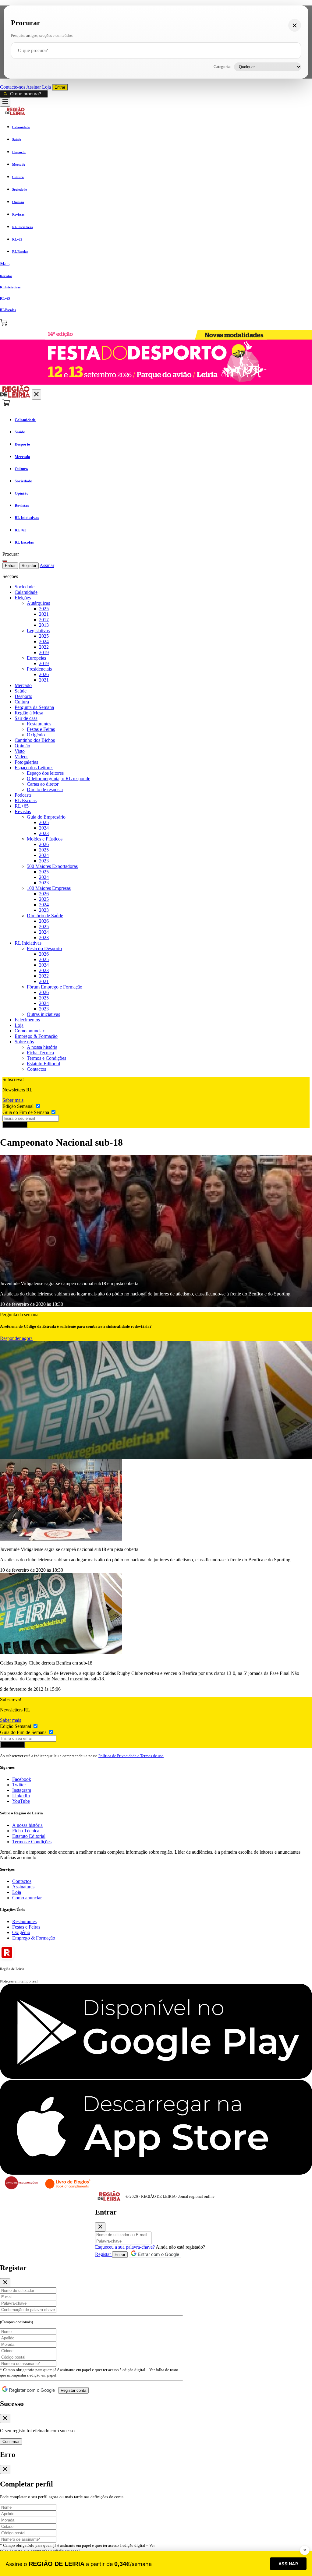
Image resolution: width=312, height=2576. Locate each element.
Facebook (22, 1779)
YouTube (21, 1801)
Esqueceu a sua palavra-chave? (125, 2247)
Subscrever (15, 1125)
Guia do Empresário (46, 817)
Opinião (22, 746)
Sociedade (25, 587)
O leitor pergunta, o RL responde (58, 779)
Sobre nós (24, 1042)
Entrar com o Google (158, 2254)
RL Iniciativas (28, 943)
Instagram (22, 1790)
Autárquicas (38, 603)
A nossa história (42, 1047)
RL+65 (22, 806)
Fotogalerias (26, 762)
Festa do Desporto (44, 948)
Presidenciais (39, 669)
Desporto (23, 696)
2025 (44, 609)
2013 (44, 625)
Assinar (34, 87)
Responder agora (16, 1338)
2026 (44, 674)
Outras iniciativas (43, 1014)
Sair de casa (26, 718)
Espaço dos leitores (45, 773)
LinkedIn (21, 1796)
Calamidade (26, 592)
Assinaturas (23, 1887)
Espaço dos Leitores (34, 768)
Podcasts (23, 795)
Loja (47, 87)
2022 (44, 647)
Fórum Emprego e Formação (55, 987)
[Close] (100, 2227)
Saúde (21, 691)
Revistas (23, 811)
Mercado (23, 685)
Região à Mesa (29, 713)
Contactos (36, 1069)
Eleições (23, 598)
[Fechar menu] (36, 395)
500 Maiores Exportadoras (52, 866)
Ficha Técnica (40, 1053)
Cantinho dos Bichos (35, 740)
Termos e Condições (46, 1058)
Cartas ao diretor (43, 784)
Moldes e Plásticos (45, 839)
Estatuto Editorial (43, 1064)
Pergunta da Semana (34, 707)
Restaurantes (39, 724)
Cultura (22, 702)
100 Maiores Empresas (49, 888)
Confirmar (11, 2442)
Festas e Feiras (41, 729)
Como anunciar (29, 1031)
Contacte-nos (13, 87)
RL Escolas (26, 800)
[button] (156, 264)
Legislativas (38, 631)
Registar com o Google (31, 2390)
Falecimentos (27, 1020)
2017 (44, 620)
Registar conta (73, 2390)
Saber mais (13, 1100)
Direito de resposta (45, 789)
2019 (44, 652)
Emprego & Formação (36, 1036)
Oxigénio (36, 735)
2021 (44, 614)
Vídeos (21, 757)
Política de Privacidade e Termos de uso (131, 1756)
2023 (44, 833)
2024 (44, 641)
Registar (29, 566)
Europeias (36, 658)
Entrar (60, 87)
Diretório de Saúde (45, 916)
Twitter (19, 1785)
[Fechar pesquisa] (295, 25)
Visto (20, 751)
